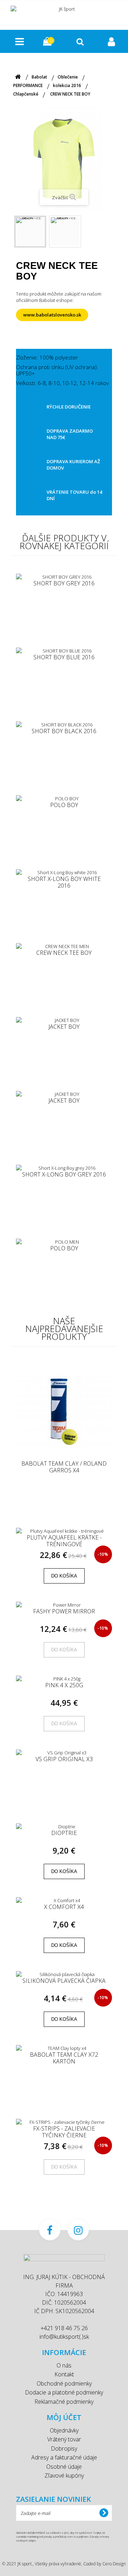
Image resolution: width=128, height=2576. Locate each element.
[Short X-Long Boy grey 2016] (64, 1168)
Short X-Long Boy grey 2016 (64, 1175)
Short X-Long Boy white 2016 (64, 882)
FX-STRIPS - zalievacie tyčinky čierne (64, 2132)
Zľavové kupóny (64, 2475)
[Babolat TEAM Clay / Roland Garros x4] (64, 1412)
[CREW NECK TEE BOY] (30, 232)
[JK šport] (64, 14)
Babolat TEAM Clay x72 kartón (64, 2058)
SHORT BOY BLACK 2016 (64, 731)
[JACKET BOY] (64, 1020)
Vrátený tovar (64, 2439)
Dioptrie (64, 1833)
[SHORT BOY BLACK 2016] (64, 725)
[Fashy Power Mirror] (64, 1605)
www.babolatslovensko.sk (52, 315)
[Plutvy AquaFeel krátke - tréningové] (64, 1531)
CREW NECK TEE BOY (64, 953)
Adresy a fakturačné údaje (64, 2457)
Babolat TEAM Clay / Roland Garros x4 (64, 1467)
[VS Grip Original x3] (64, 1753)
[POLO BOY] (64, 799)
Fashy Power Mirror (64, 1612)
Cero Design (114, 2564)
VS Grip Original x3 (64, 1759)
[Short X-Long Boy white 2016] (64, 872)
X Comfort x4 (64, 1907)
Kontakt (64, 2374)
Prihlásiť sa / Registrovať (112, 41)
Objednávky (64, 2430)
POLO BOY (64, 805)
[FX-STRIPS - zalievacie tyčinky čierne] (64, 2122)
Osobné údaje (64, 2467)
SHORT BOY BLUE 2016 (64, 657)
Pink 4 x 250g (64, 1685)
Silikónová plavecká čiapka (64, 1981)
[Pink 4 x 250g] (64, 1679)
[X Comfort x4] (64, 1900)
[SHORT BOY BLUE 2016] (64, 651)
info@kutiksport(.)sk (64, 2337)
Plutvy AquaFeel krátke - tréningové (64, 1541)
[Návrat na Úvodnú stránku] (18, 77)
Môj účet (64, 2417)
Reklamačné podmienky (64, 2402)
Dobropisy (64, 2448)
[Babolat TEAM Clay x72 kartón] (64, 2048)
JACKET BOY (64, 1027)
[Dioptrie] (64, 1827)
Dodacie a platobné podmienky (64, 2392)
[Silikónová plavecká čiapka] (64, 1974)
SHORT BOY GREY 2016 (64, 584)
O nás (64, 2365)
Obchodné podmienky (64, 2383)
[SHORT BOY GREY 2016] (64, 577)
